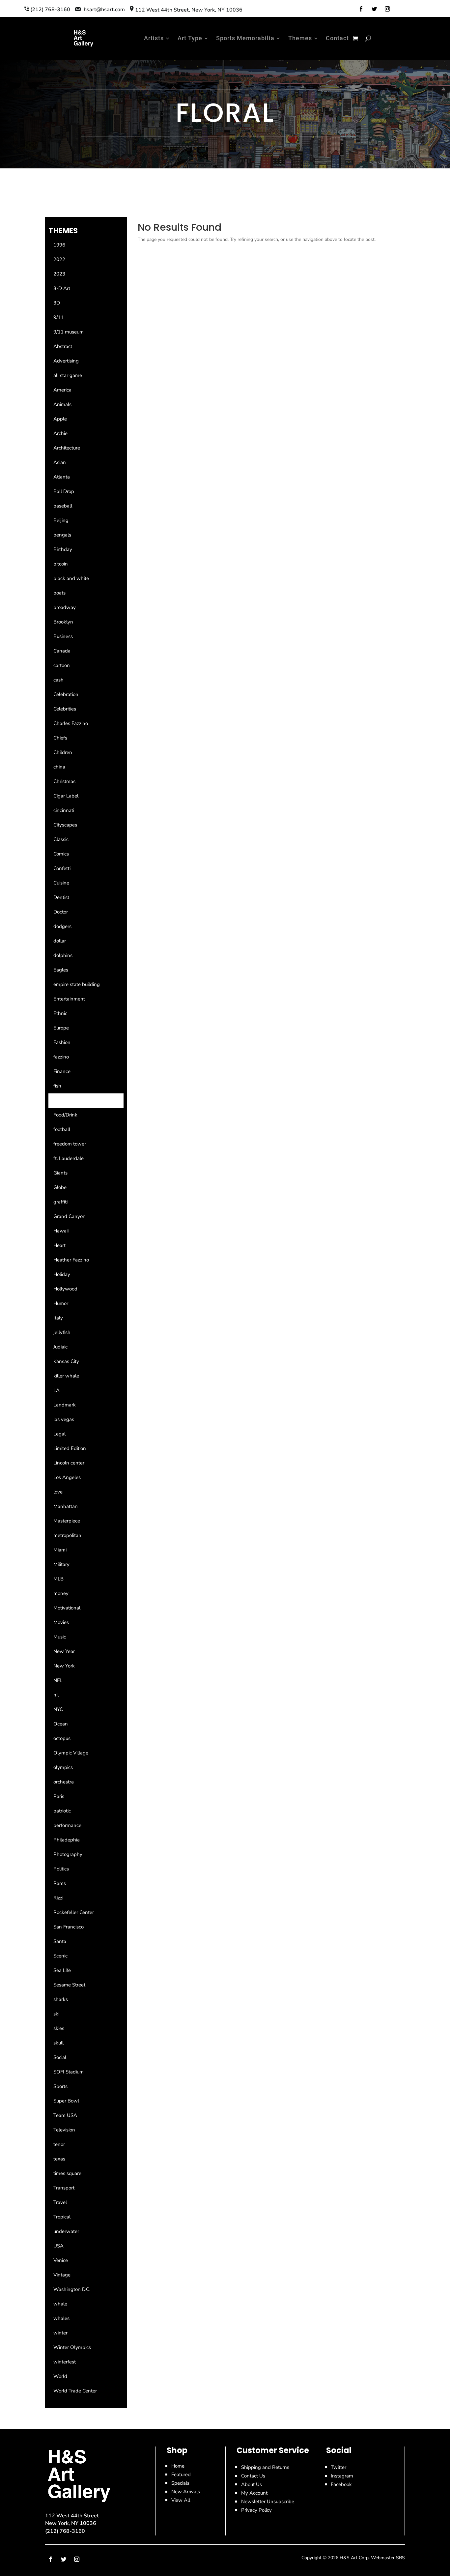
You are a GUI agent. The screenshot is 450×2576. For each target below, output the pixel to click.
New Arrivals (186, 2492)
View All (181, 2500)
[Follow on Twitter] (374, 9)
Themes (300, 38)
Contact (337, 38)
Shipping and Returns (265, 2467)
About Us (252, 2484)
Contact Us (253, 2476)
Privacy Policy (256, 2510)
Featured (181, 2475)
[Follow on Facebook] (361, 9)
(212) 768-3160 (65, 2531)
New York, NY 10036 (71, 2523)
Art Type (190, 38)
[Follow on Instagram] (387, 9)
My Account (254, 2493)
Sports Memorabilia (245, 38)
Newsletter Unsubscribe (268, 2502)
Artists (154, 38)
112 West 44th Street (72, 2516)
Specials (180, 2483)
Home (178, 2466)
